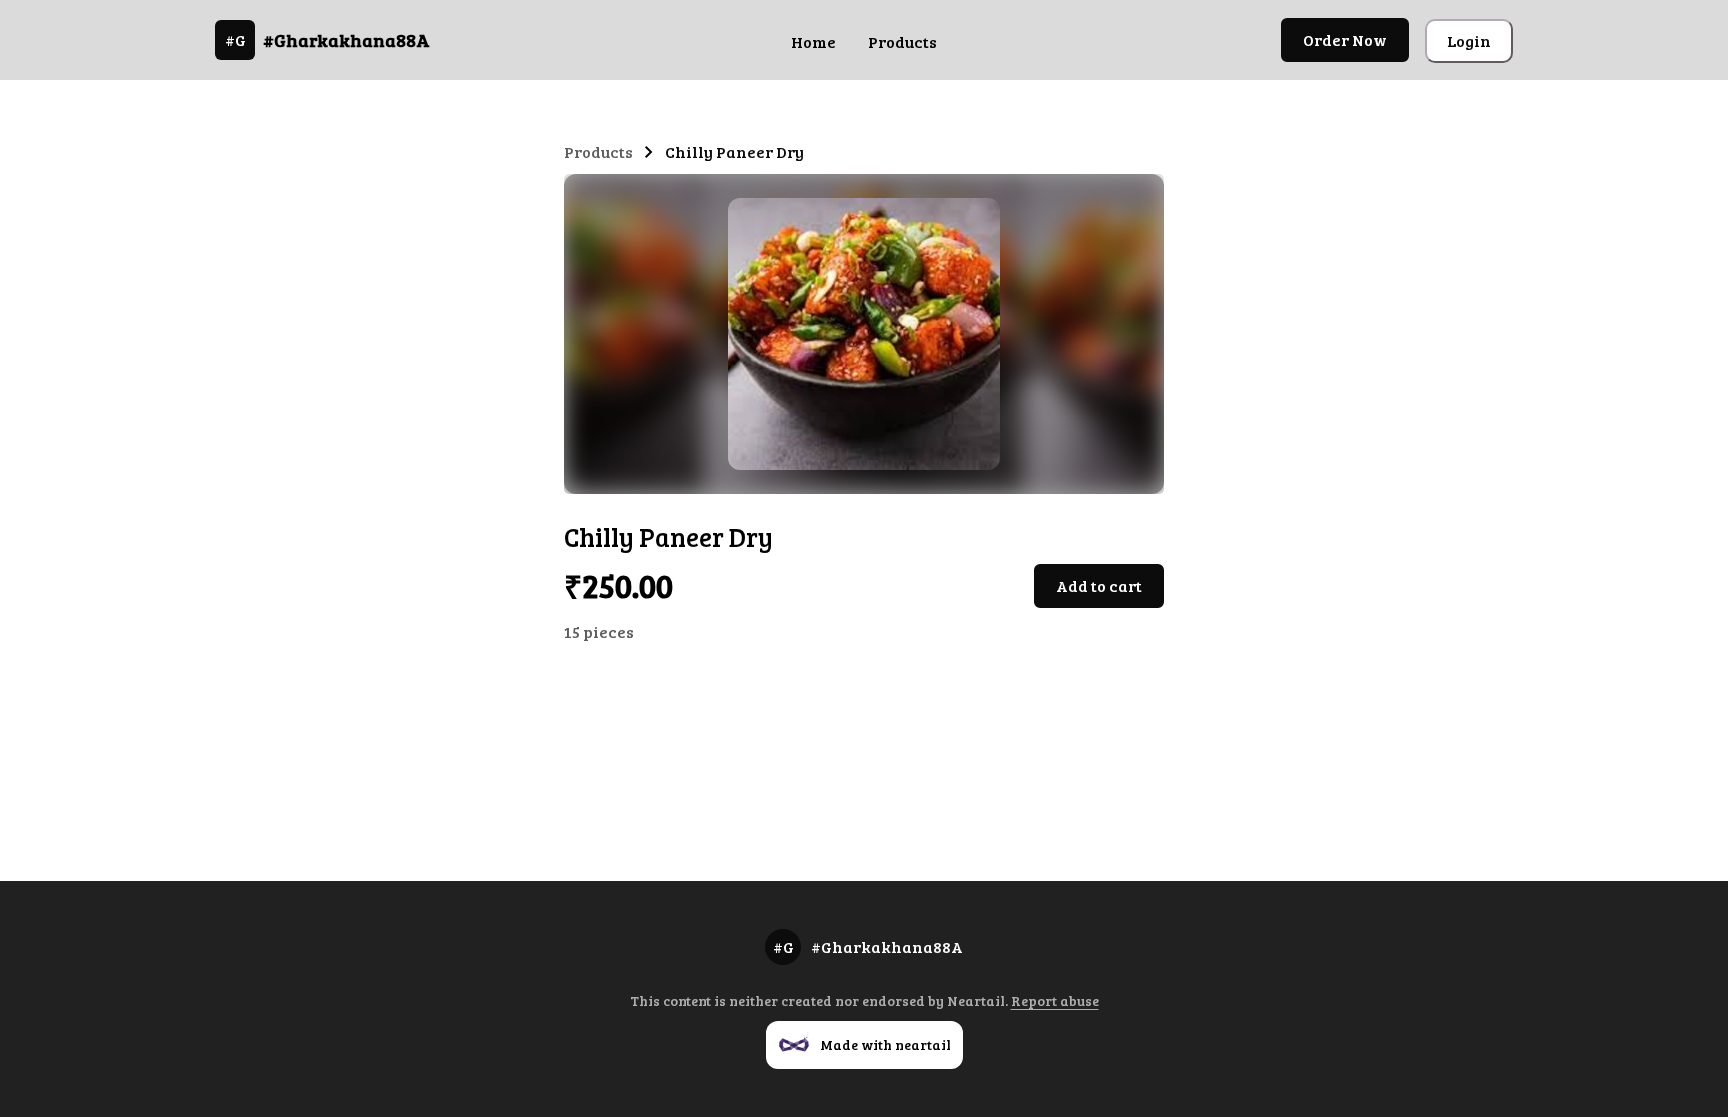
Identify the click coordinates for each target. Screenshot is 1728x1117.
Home (813, 41)
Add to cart (1099, 585)
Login (1469, 40)
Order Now (1345, 39)
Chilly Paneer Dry (734, 151)
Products (902, 41)
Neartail (976, 1000)
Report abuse (1055, 1000)
